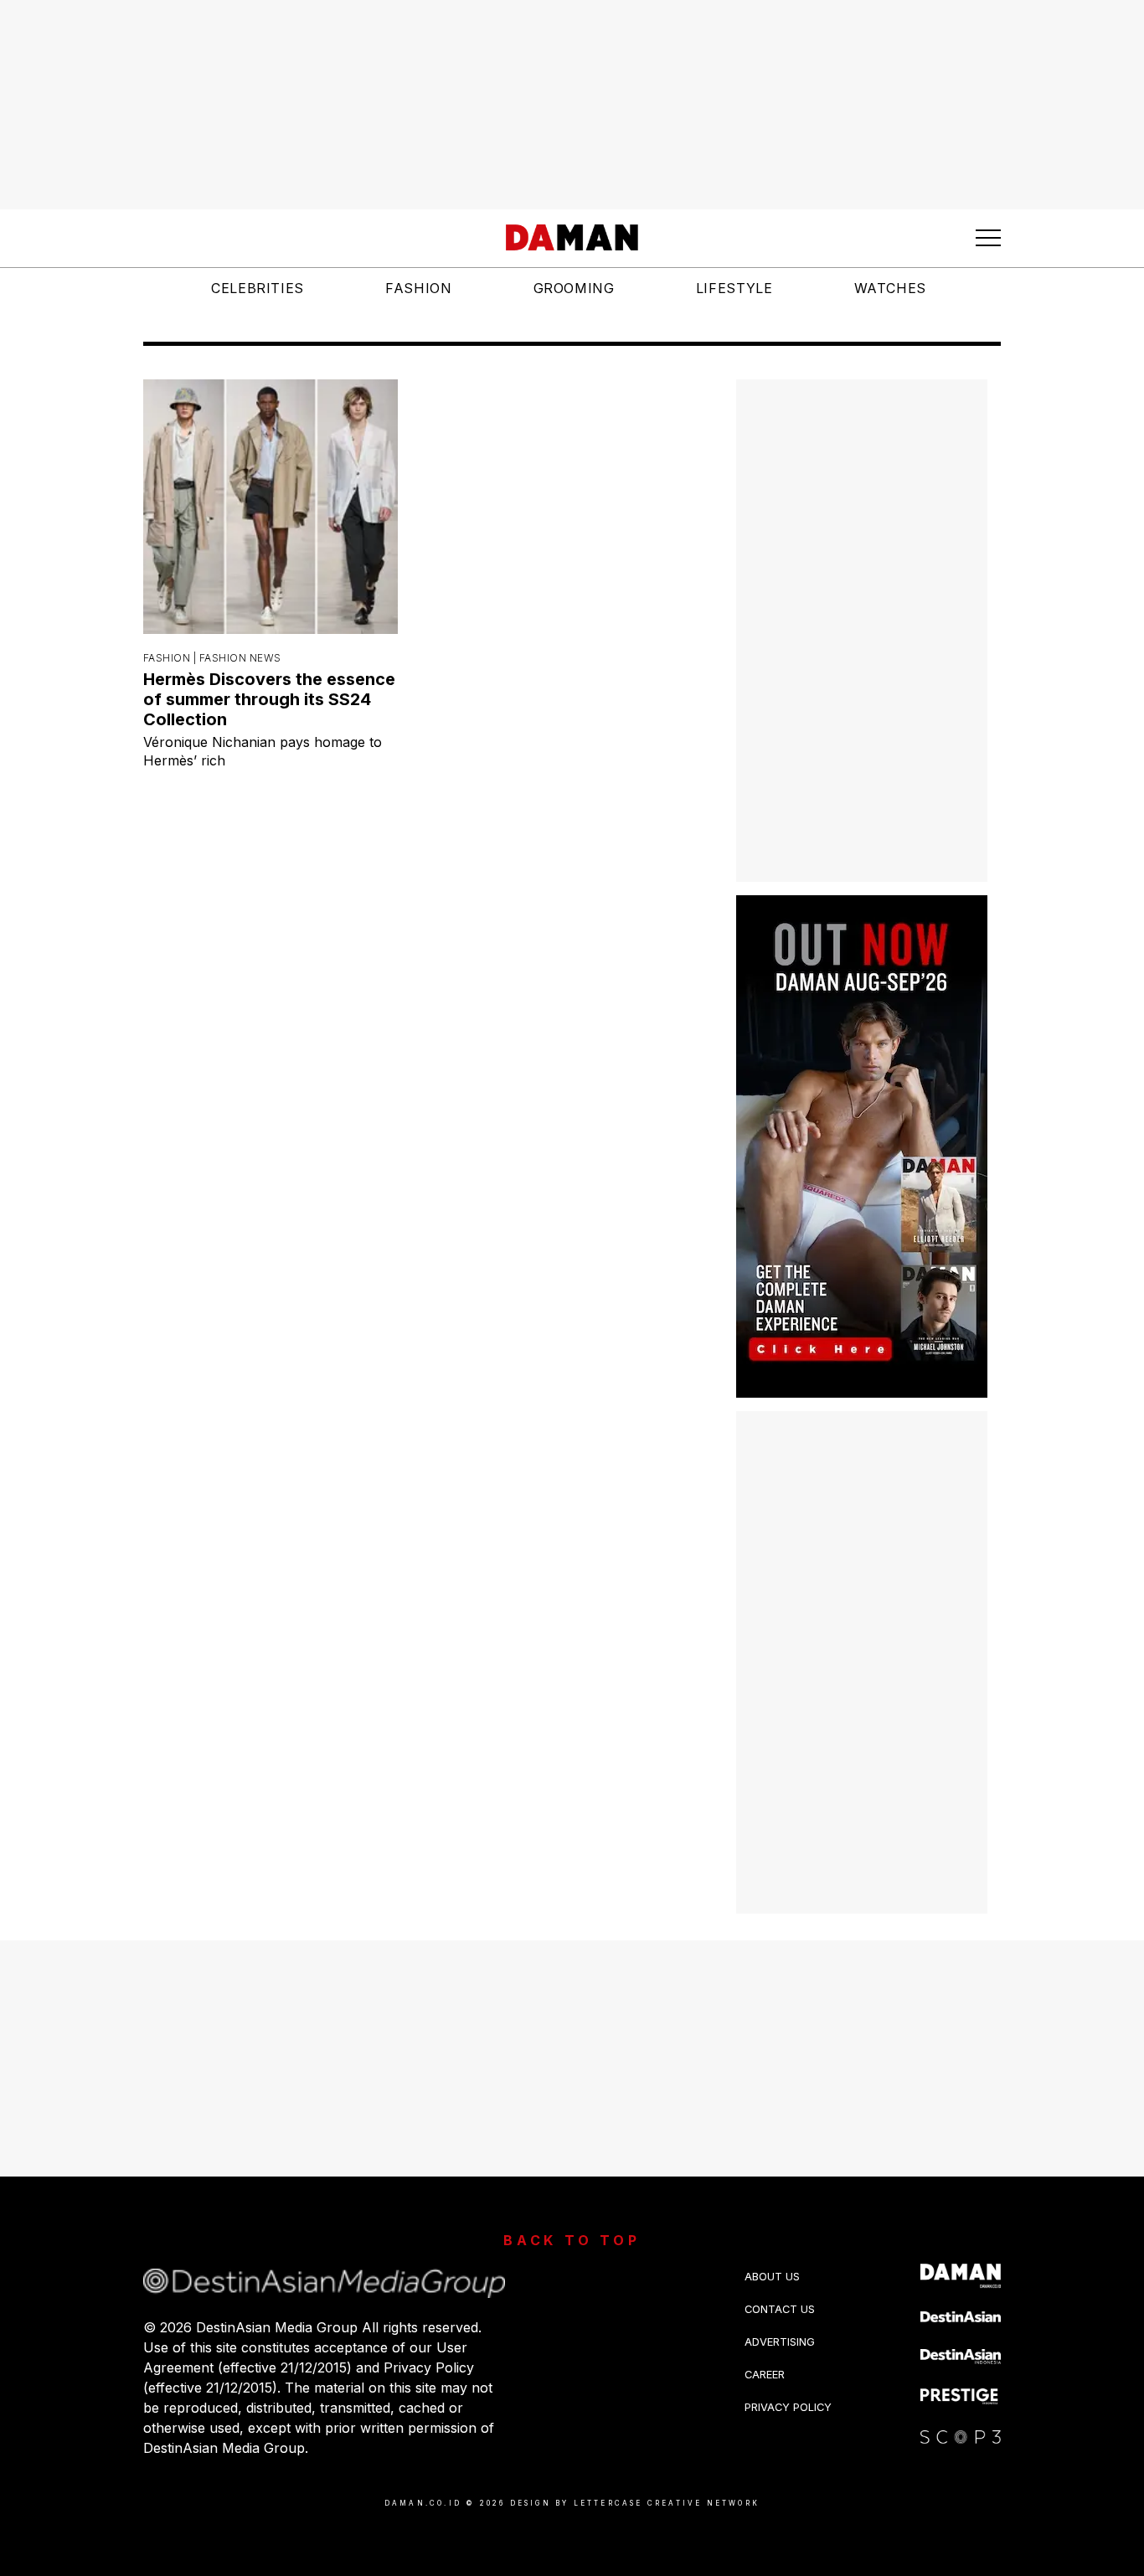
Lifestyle (734, 288)
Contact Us (780, 2309)
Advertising (780, 2342)
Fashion (418, 288)
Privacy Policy (788, 2407)
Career (765, 2375)
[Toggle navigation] (988, 238)
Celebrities (258, 288)
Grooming (574, 288)
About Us (772, 2277)
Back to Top (572, 2240)
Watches (890, 288)
